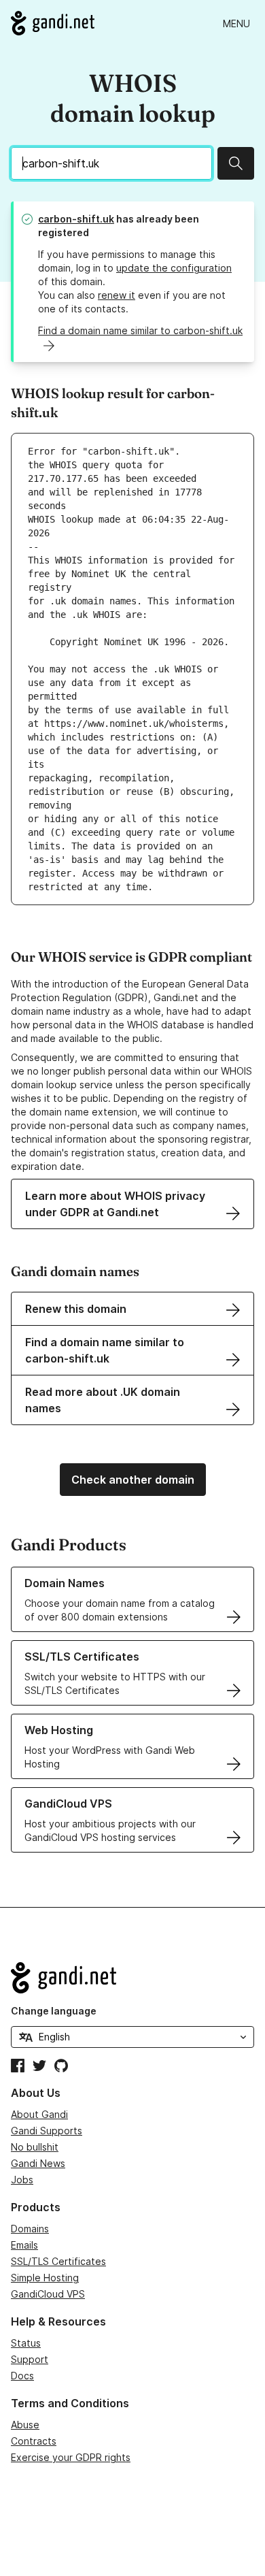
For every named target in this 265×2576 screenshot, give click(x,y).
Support (30, 2359)
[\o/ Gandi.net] (132, 1978)
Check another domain (133, 1480)
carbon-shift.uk (76, 219)
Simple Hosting (45, 2278)
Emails (24, 2245)
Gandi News (38, 2163)
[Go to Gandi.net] (53, 23)
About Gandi (39, 2114)
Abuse (25, 2425)
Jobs (22, 2180)
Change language (54, 2011)
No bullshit (35, 2147)
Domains (30, 2229)
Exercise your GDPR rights (71, 2457)
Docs (22, 2376)
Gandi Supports (47, 2131)
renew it (117, 295)
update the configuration (174, 268)
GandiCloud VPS (48, 2294)
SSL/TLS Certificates (58, 2261)
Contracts (34, 2441)
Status (26, 2343)
